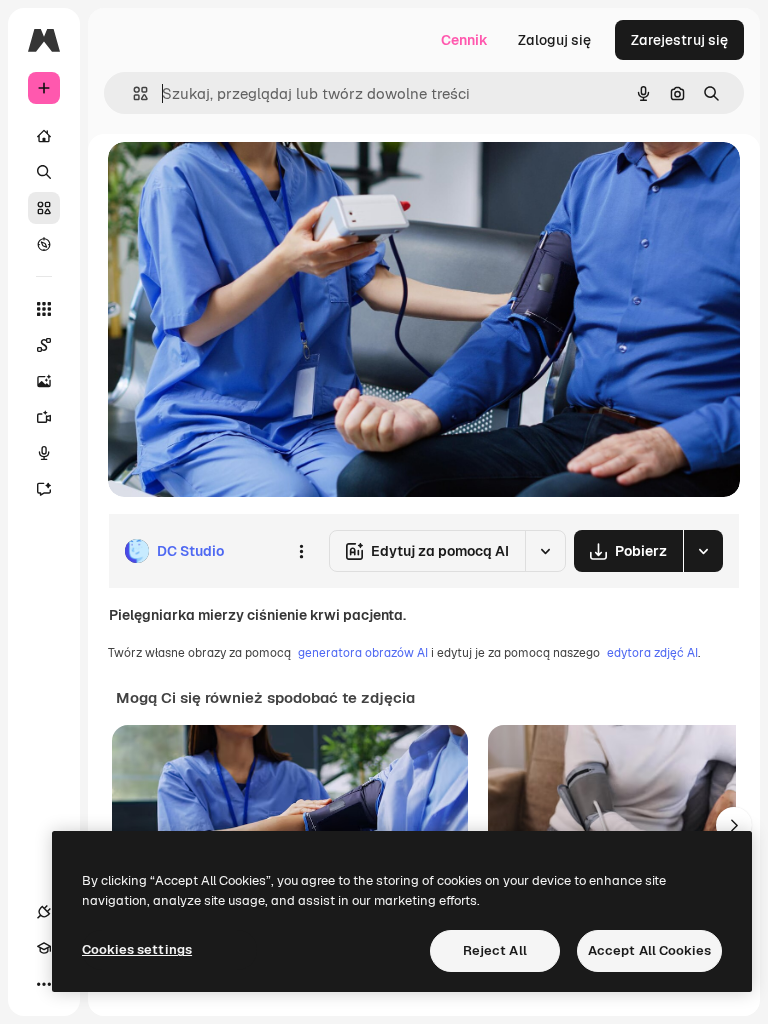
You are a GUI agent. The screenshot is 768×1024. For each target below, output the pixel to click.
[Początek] (44, 136)
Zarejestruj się (679, 40)
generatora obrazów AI (363, 653)
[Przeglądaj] (44, 244)
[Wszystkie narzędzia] (44, 309)
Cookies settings (137, 949)
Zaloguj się (554, 40)
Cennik (464, 40)
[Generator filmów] (44, 417)
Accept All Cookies (649, 950)
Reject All (495, 950)
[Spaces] (44, 345)
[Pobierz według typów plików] (703, 551)
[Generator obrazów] (44, 381)
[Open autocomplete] (132, 93)
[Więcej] (44, 984)
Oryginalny (246, 179)
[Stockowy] (44, 208)
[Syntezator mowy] (44, 453)
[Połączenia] (44, 912)
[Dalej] (734, 825)
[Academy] (44, 948)
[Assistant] (44, 489)
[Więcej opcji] (301, 551)
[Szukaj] (44, 172)
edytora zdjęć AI (652, 653)
